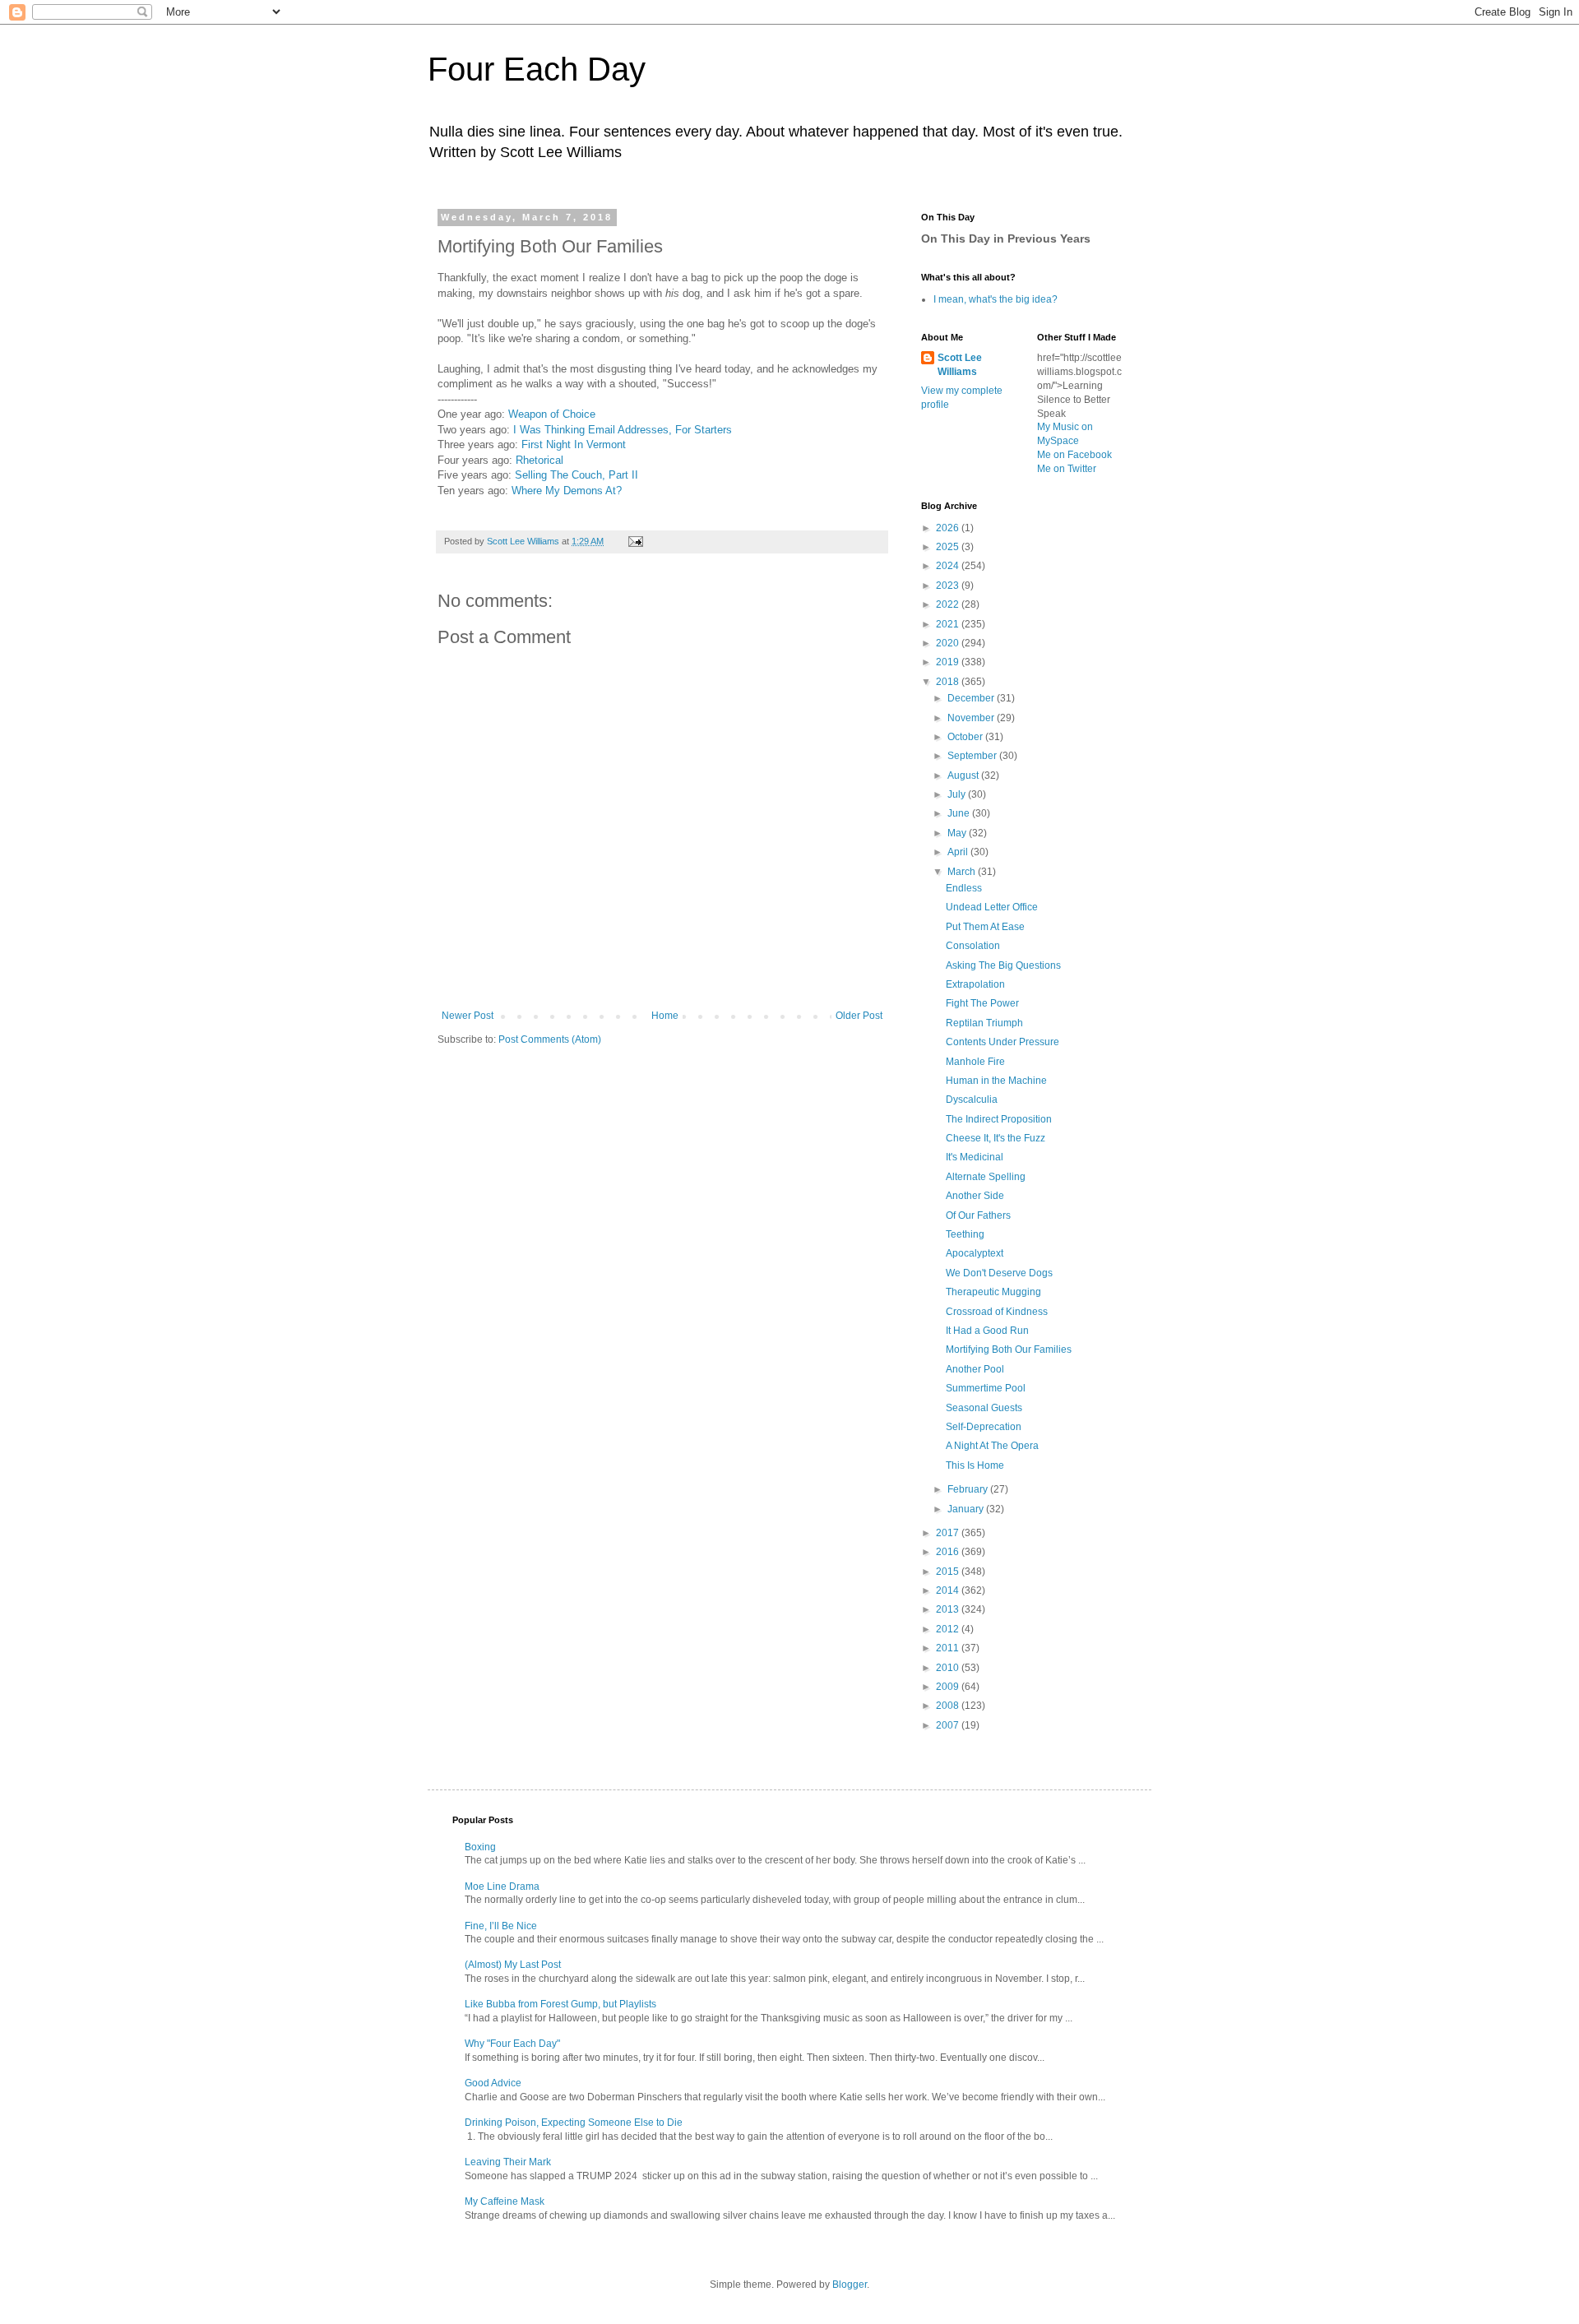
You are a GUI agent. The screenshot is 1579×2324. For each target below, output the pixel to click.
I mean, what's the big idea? (996, 299)
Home (665, 1016)
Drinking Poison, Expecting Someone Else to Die (574, 2123)
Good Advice (493, 2083)
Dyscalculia (972, 1100)
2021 (949, 624)
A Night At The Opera (992, 1446)
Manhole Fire (975, 1062)
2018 (949, 682)
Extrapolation (975, 984)
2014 (949, 1590)
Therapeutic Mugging (993, 1292)
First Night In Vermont (574, 444)
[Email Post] (635, 541)
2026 (949, 528)
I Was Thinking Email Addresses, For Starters (623, 430)
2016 (949, 1552)
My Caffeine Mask (505, 2201)
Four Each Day (537, 69)
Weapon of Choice (552, 414)
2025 (949, 547)
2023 (949, 586)
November (972, 718)
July (958, 794)
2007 (949, 1725)
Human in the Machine (996, 1081)
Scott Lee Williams (960, 365)
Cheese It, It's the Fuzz (996, 1138)
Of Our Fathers (978, 1215)
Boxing (480, 1847)
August (964, 775)
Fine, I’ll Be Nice (501, 1926)
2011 (949, 1648)
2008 (949, 1706)
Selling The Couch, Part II (576, 475)
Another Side (975, 1196)
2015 (949, 1572)
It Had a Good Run (987, 1331)
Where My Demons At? (567, 491)
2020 (949, 643)
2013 (949, 1609)
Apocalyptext (975, 1253)
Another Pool (975, 1369)
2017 (949, 1533)
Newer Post (468, 1016)
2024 (949, 566)
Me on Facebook (1074, 455)
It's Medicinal (975, 1157)
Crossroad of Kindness (997, 1312)
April (959, 852)
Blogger (850, 2285)
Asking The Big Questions (1003, 965)
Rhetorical (539, 460)
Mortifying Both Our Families (1009, 1349)
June (960, 813)
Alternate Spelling (986, 1177)
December (972, 698)
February (969, 1489)
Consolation (973, 946)
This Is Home (975, 1465)
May (958, 833)
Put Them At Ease (985, 927)
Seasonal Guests (984, 1408)
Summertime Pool (986, 1388)
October (966, 737)
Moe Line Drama (502, 1887)
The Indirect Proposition (999, 1119)
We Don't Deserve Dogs (999, 1273)
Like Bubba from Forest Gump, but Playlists (560, 2004)
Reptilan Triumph (984, 1023)
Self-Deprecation (984, 1427)
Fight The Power (982, 1003)
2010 (949, 1668)
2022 (949, 604)
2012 (949, 1629)
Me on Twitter (1067, 469)
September (973, 756)
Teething (965, 1234)
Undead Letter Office (992, 907)
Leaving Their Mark (508, 2162)
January (967, 1509)
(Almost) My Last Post (513, 1965)
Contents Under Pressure (1003, 1042)
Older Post (859, 1016)
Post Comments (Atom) (550, 1039)
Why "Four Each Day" (512, 2044)
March (963, 872)
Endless (964, 888)
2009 (949, 1687)
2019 (949, 662)
